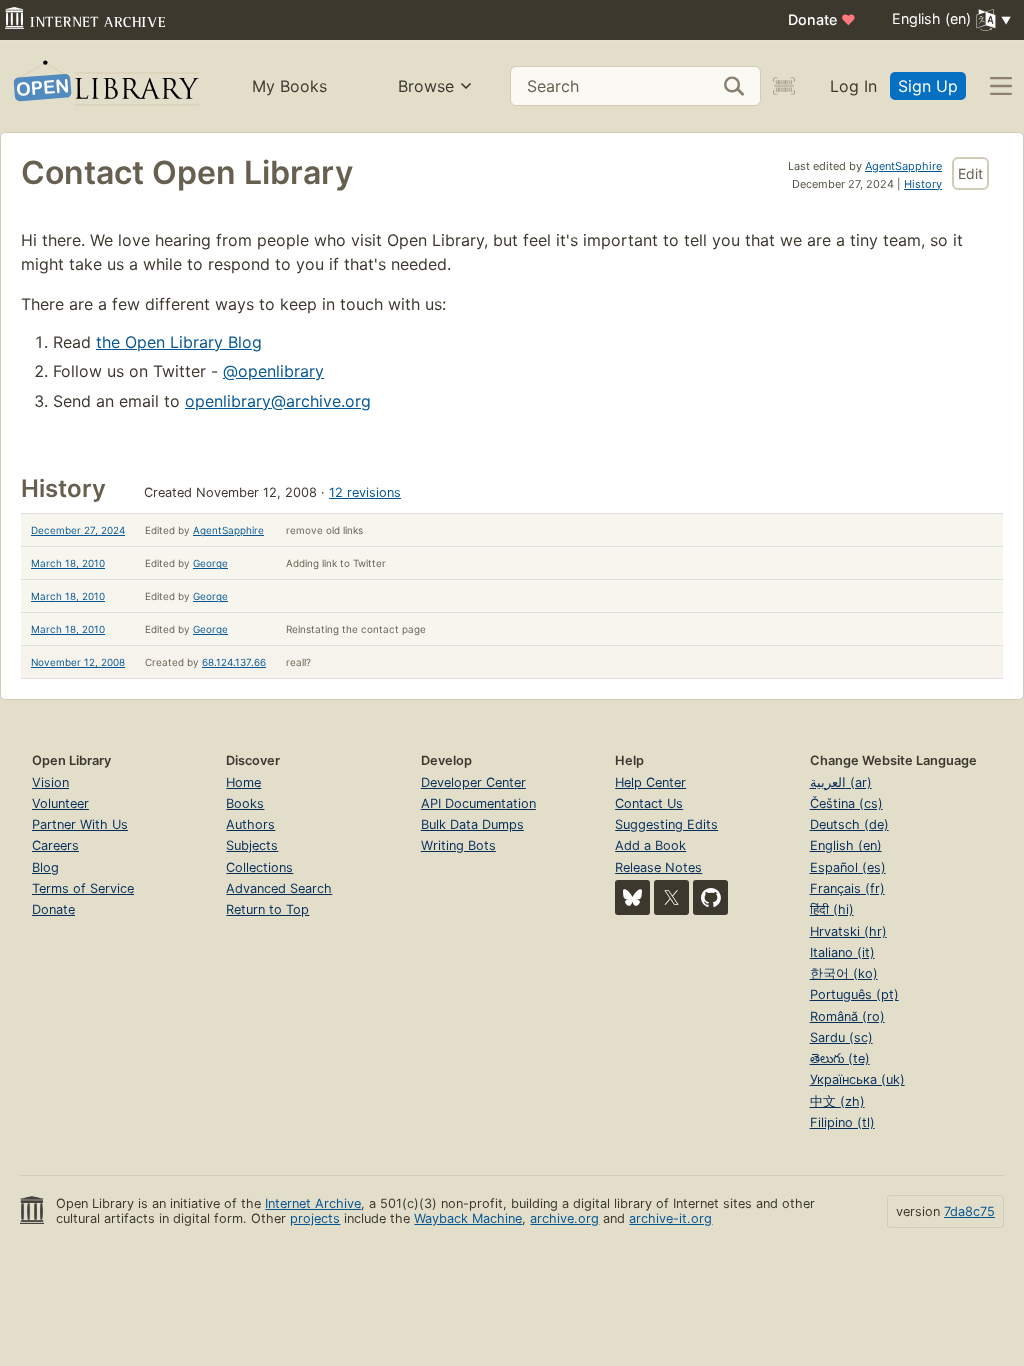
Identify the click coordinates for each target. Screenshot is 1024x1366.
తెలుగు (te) (840, 1058)
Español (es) (848, 867)
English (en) (846, 845)
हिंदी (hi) (832, 909)
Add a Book (650, 845)
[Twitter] (671, 897)
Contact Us (649, 803)
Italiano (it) (842, 952)
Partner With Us (80, 824)
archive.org (564, 1218)
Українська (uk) (857, 1079)
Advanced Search (279, 888)
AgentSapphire (903, 166)
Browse (426, 86)
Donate (822, 19)
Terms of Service (83, 888)
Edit (970, 173)
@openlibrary (273, 371)
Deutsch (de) (849, 824)
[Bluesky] (632, 897)
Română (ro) (847, 1016)
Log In (853, 86)
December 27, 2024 (78, 530)
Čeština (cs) (846, 803)
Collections (259, 867)
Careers (55, 845)
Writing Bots (458, 845)
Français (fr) (847, 888)
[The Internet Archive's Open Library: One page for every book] (104, 86)
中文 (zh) (837, 1101)
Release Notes (658, 867)
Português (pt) (854, 994)
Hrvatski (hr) (848, 931)
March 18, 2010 (68, 563)
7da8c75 (969, 1211)
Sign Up (928, 86)
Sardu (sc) (841, 1037)
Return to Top (267, 909)
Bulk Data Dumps (472, 824)
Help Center (650, 782)
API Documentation (478, 803)
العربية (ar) (841, 782)
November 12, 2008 (78, 662)
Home (243, 782)
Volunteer (60, 803)
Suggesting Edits (666, 824)
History (923, 184)
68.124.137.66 (234, 662)
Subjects (252, 845)
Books (245, 803)
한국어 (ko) (844, 973)
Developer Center (473, 782)
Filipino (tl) (842, 1122)
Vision (50, 782)
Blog (45, 867)
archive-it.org (670, 1218)
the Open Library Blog (179, 342)
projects (315, 1218)
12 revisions (365, 492)
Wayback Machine (468, 1218)
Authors (250, 824)
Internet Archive (313, 1203)
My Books (289, 86)
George (210, 563)
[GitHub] (710, 897)
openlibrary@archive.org (278, 401)
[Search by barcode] (784, 86)
